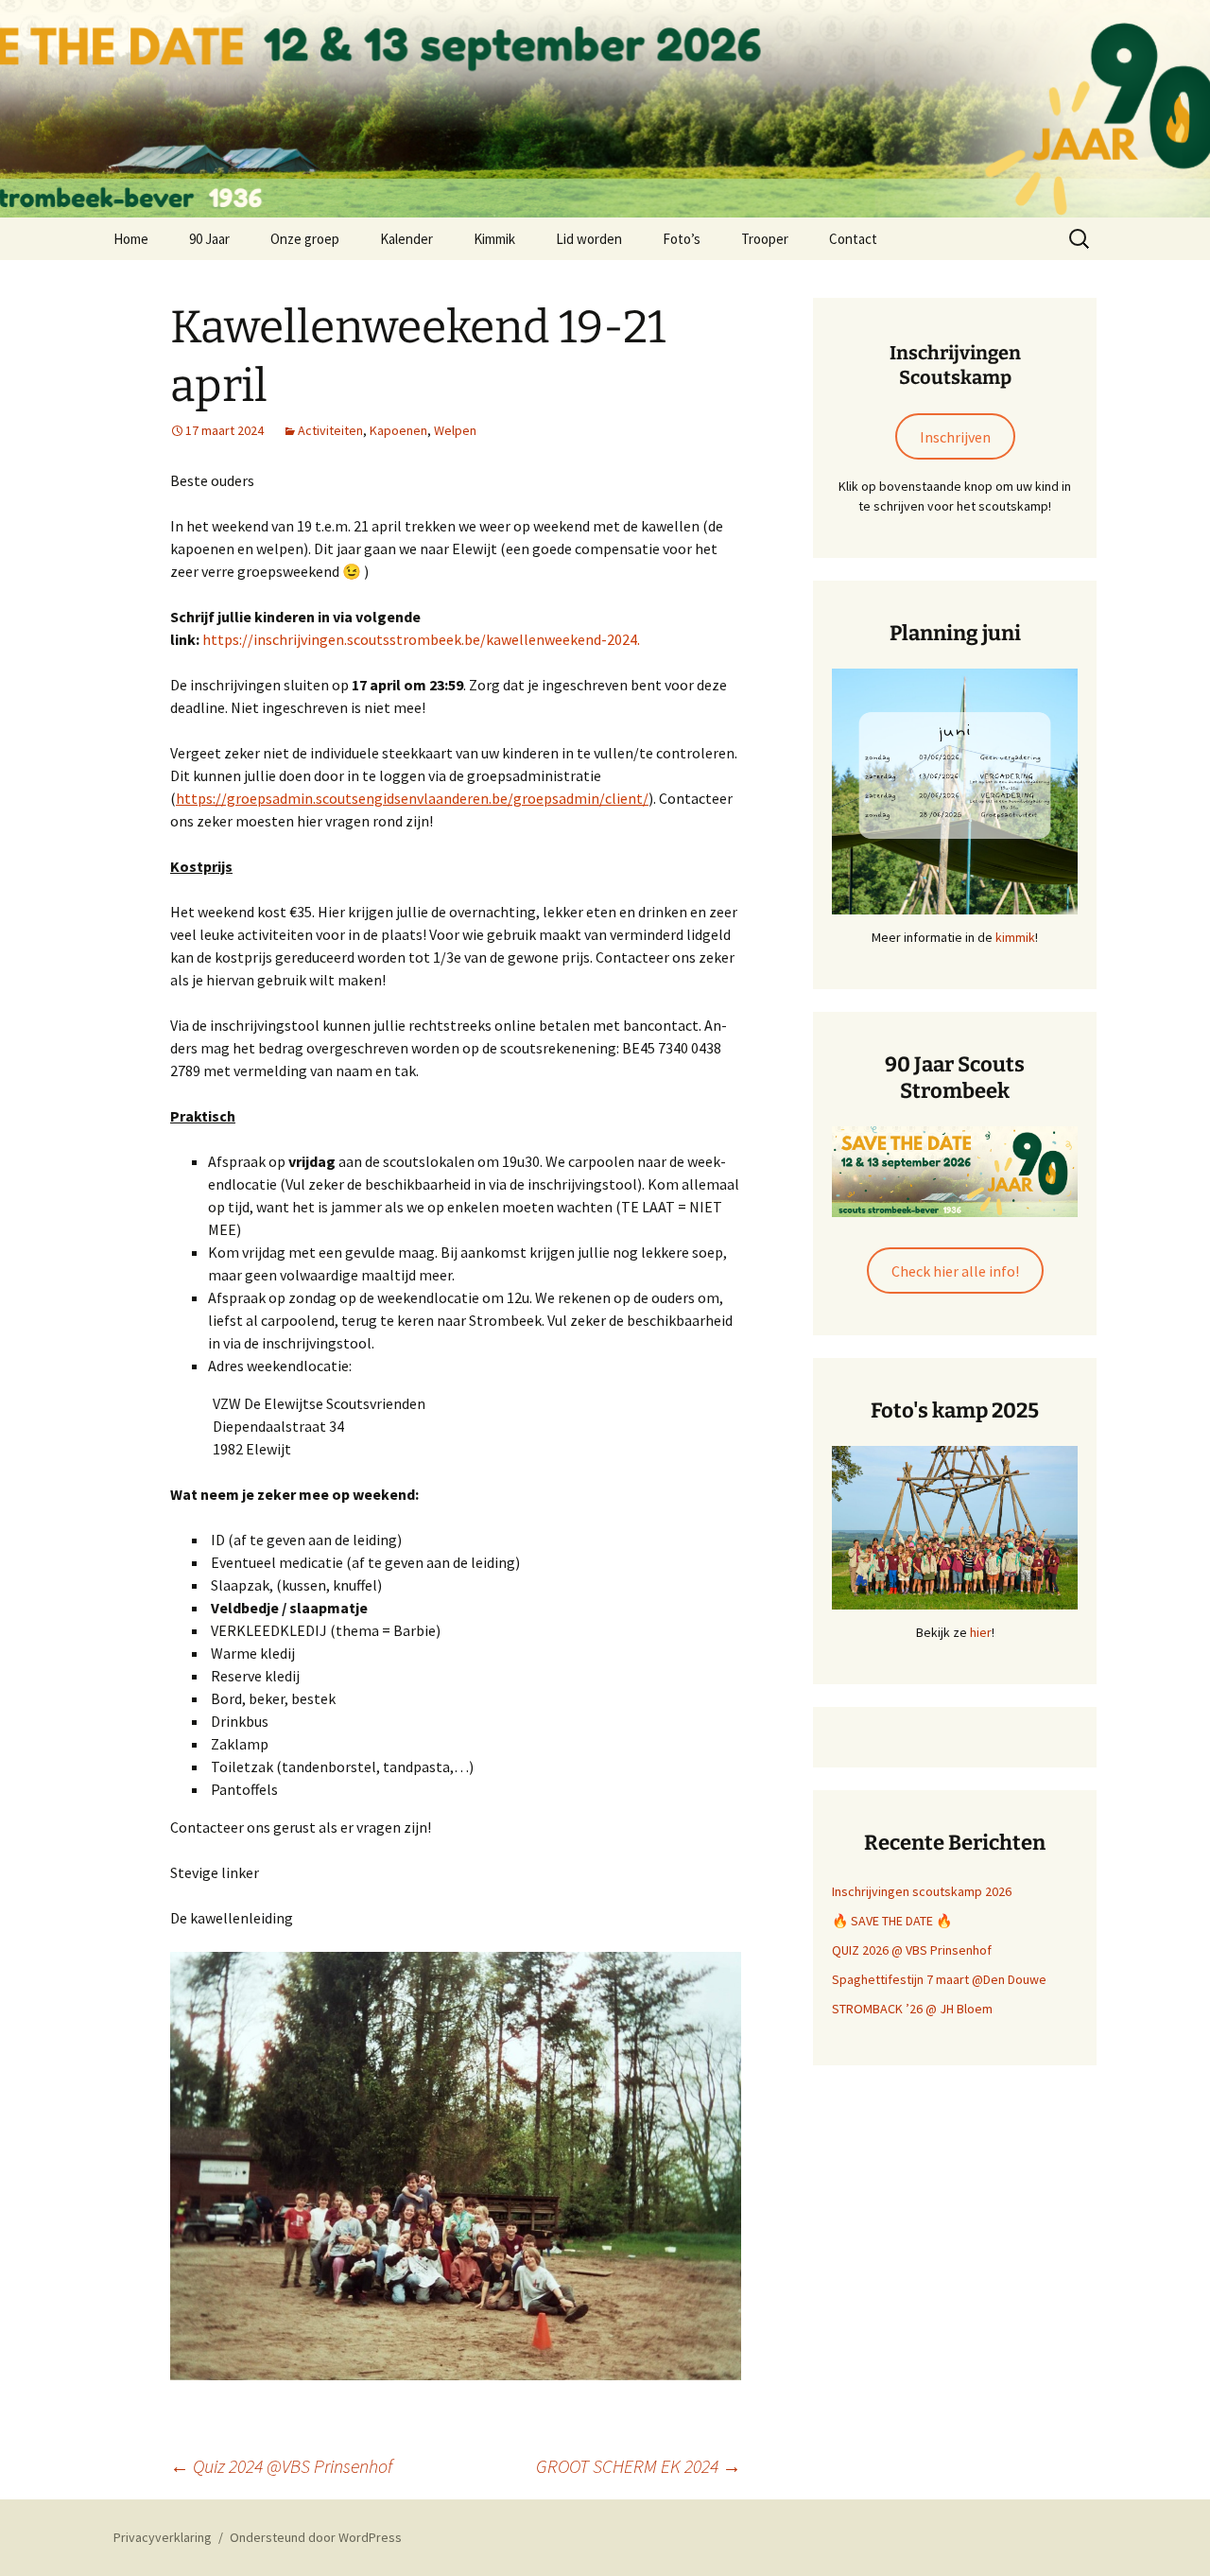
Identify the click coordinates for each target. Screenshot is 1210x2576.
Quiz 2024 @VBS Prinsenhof (281, 2466)
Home (131, 239)
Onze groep (305, 239)
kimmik (1015, 937)
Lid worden (589, 239)
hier (981, 1632)
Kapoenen (398, 430)
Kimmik (494, 239)
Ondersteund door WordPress (316, 2537)
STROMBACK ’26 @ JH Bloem (912, 2009)
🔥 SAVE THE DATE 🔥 (892, 1921)
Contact (853, 239)
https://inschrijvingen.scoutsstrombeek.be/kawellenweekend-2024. (421, 639)
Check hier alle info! (955, 1271)
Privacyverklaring (163, 2537)
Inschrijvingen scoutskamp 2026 (922, 1891)
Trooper (765, 239)
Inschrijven (955, 437)
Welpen (455, 430)
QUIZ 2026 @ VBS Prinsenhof (912, 1950)
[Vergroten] (1053, 693)
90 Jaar (209, 239)
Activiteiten (330, 430)
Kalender (406, 239)
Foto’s (682, 239)
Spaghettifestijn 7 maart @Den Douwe (939, 1979)
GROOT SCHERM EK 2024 (639, 2466)
